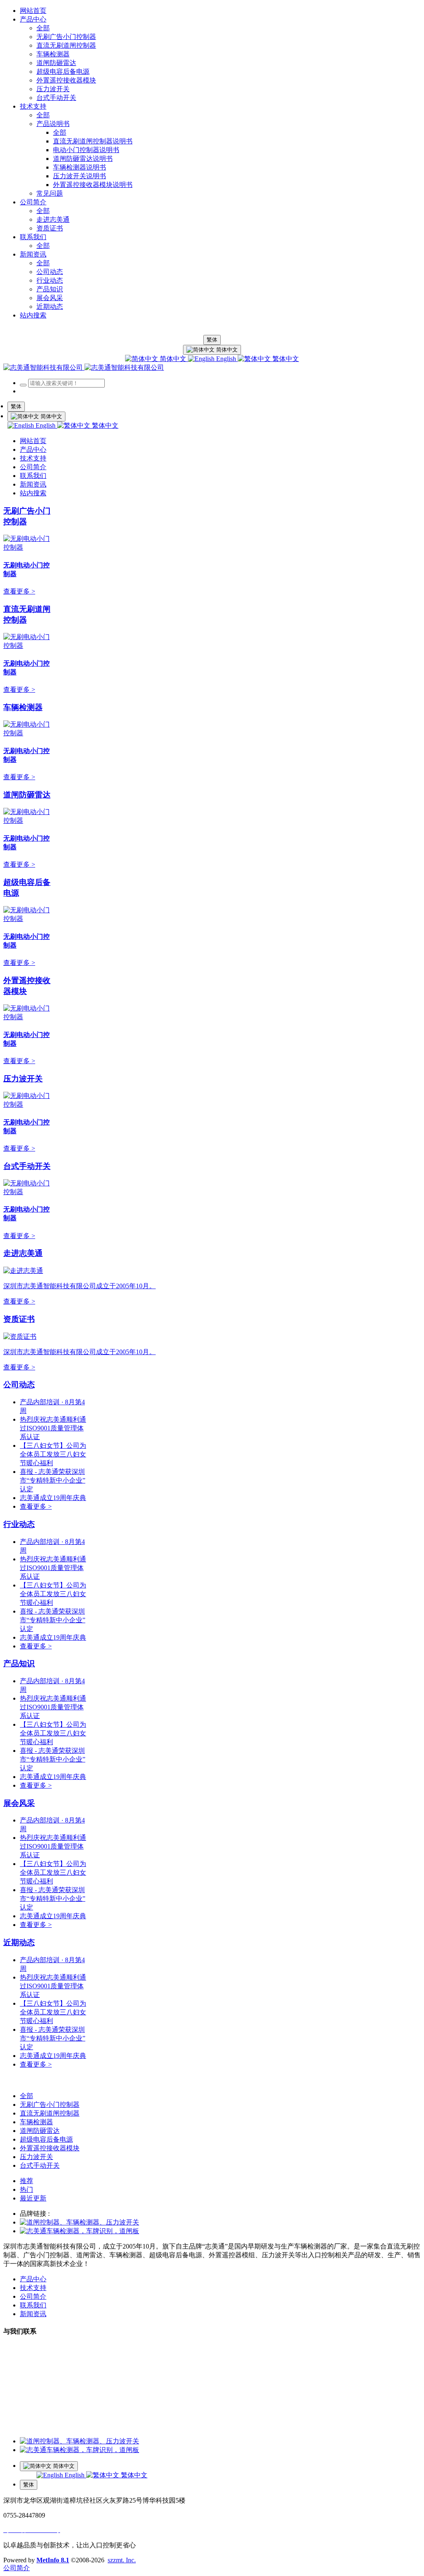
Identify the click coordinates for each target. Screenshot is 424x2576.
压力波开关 (23, 1079)
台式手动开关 (27, 1166)
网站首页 (33, 11)
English (226, 359)
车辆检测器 (23, 707)
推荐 (26, 2181)
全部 (43, 28)
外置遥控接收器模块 (50, 2148)
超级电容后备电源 (46, 2139)
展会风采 (19, 1803)
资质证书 (19, 1319)
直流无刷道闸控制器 (50, 2113)
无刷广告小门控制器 (50, 2105)
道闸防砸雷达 (27, 795)
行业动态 (19, 1524)
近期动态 (19, 1942)
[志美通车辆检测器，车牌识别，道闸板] (79, 2231)
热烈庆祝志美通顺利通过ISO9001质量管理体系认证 (53, 1428)
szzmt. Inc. (122, 2560)
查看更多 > (19, 591)
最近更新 (33, 2198)
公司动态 (19, 1385)
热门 (26, 2189)
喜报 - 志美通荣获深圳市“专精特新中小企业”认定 (53, 1480)
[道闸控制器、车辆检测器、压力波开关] (79, 2222)
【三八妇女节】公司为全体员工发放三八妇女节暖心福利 (53, 1454)
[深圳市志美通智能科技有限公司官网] (84, 367)
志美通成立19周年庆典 (53, 1498)
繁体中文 (285, 359)
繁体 (212, 340)
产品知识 (19, 1664)
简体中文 (173, 359)
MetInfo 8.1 (53, 2560)
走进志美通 (23, 1253)
